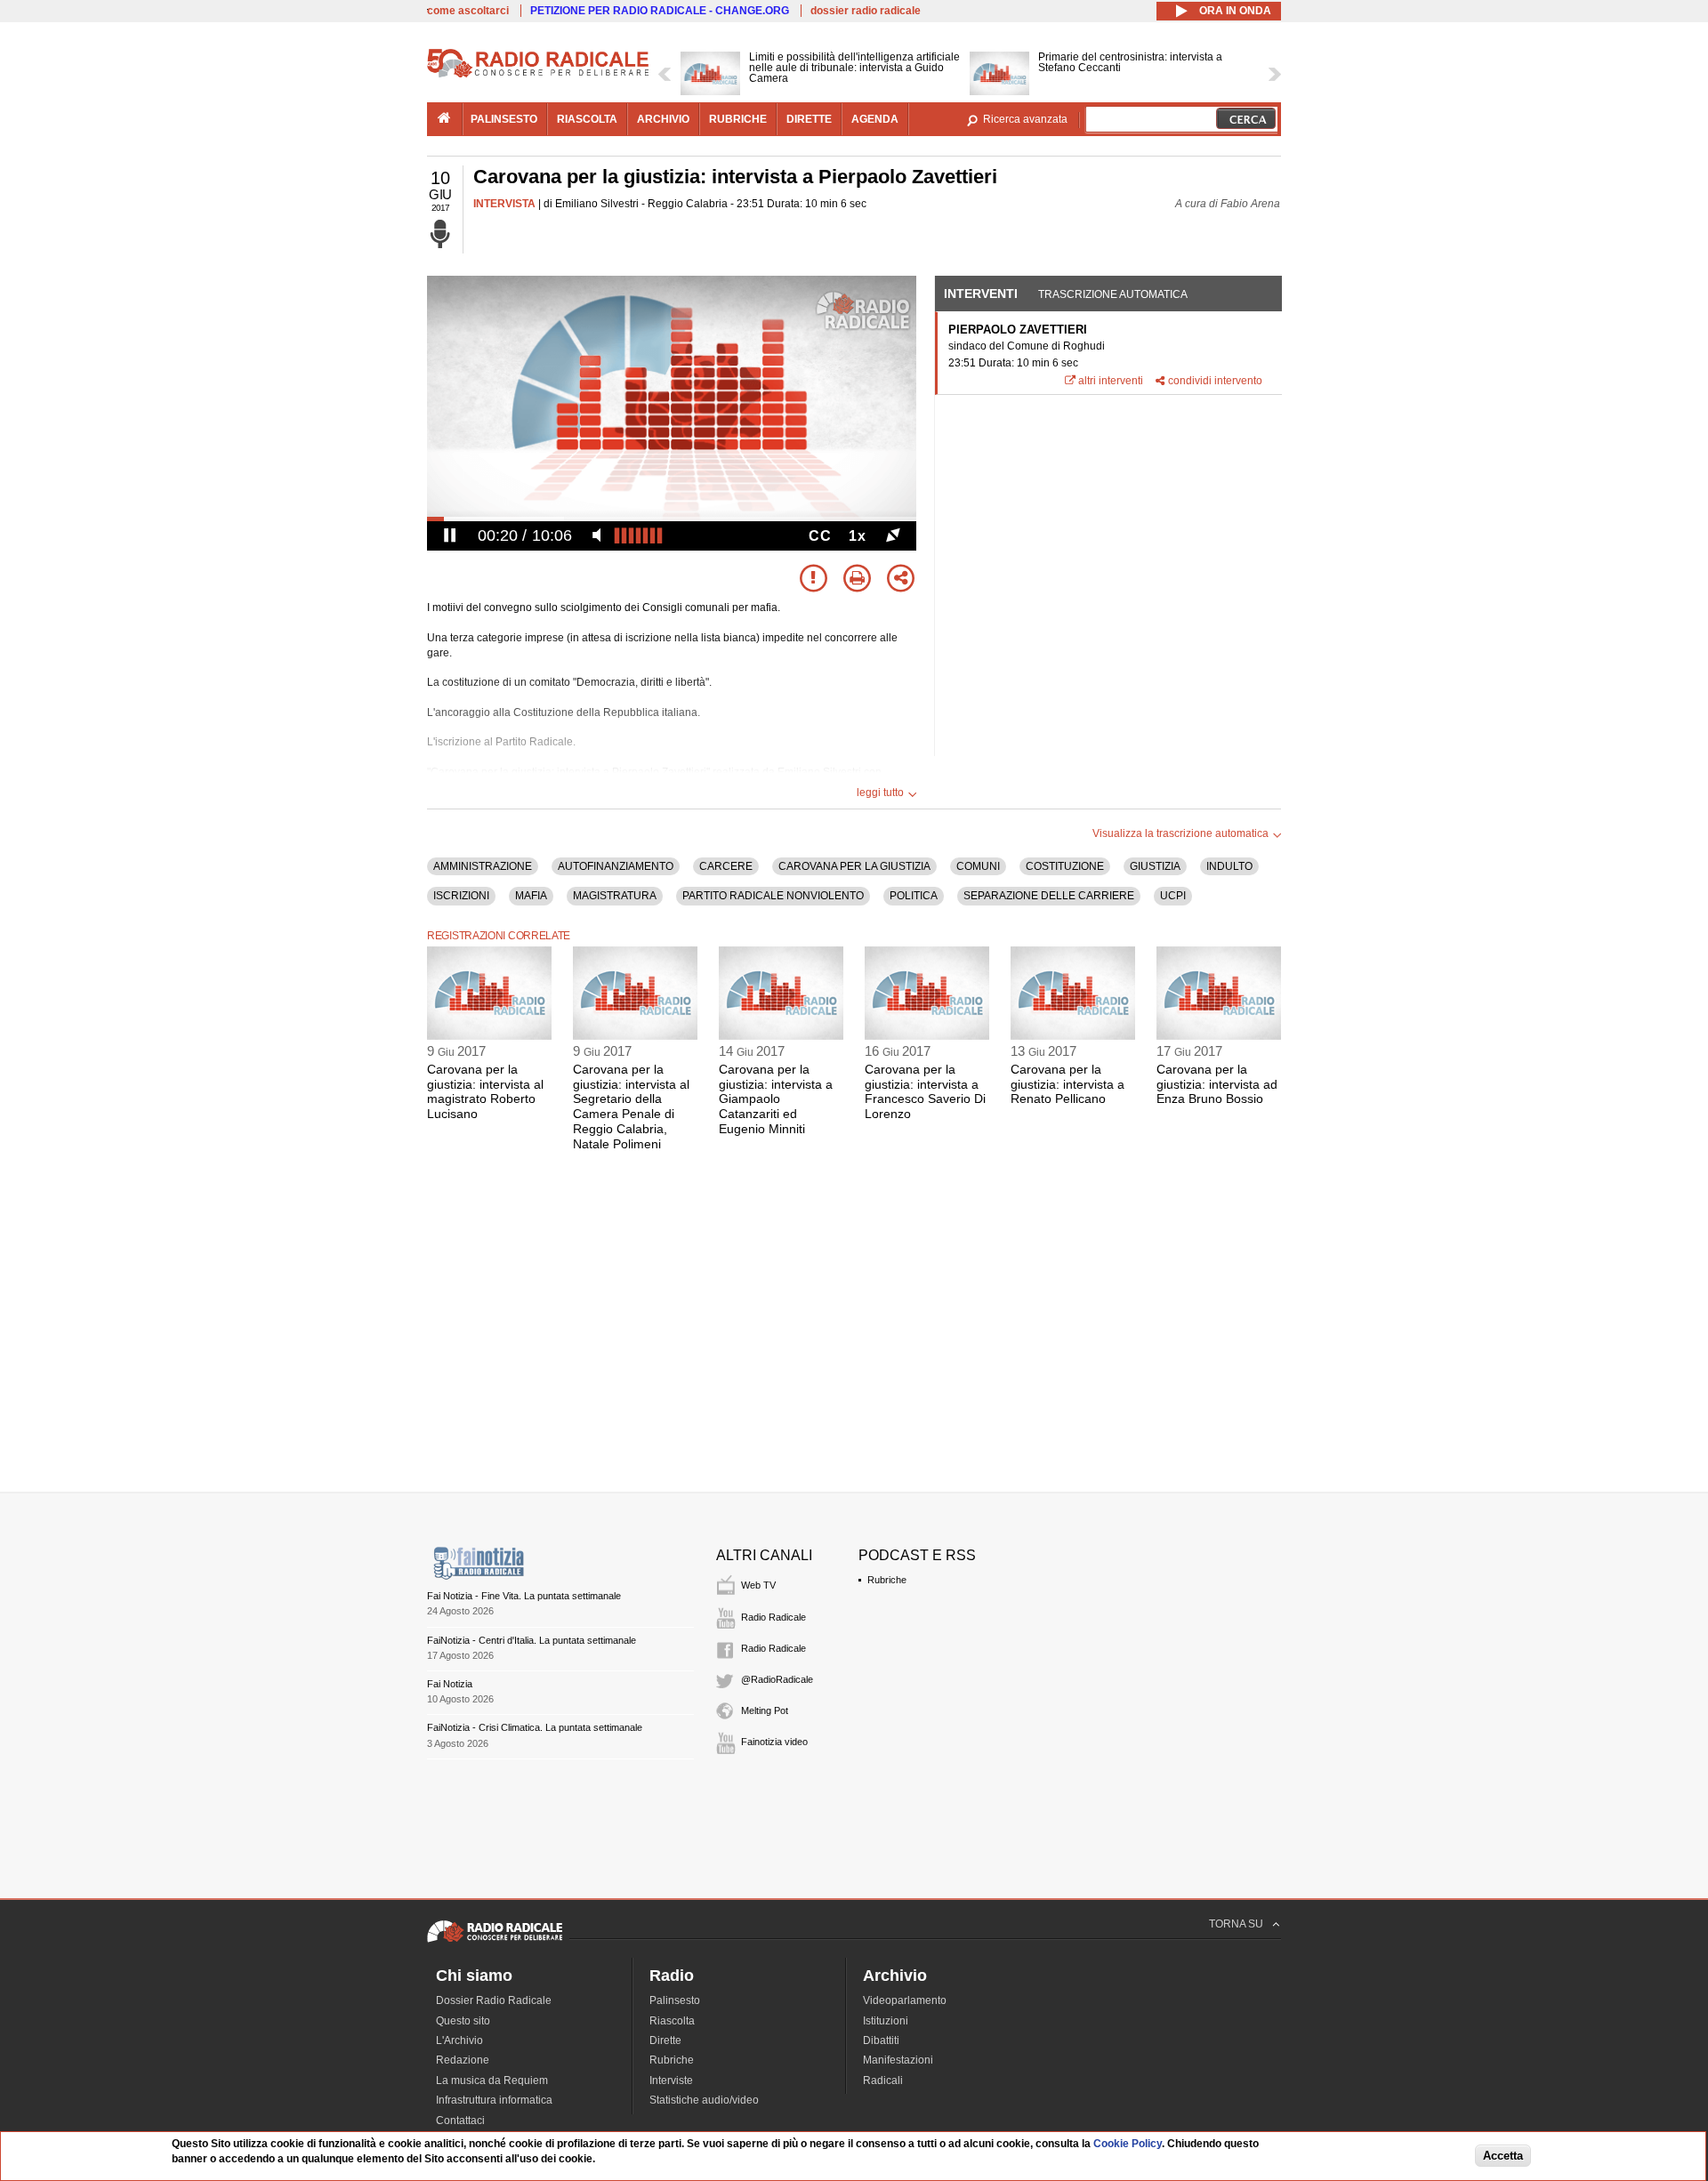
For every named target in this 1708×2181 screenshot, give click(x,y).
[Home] (538, 75)
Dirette (665, 2040)
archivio (663, 119)
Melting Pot (765, 1710)
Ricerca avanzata (1025, 119)
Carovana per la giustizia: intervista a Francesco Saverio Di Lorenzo (925, 1091)
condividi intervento (1215, 381)
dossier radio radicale (866, 11)
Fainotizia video (774, 1742)
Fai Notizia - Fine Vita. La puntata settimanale (524, 1596)
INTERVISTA (504, 204)
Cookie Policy (1128, 2144)
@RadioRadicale (777, 1679)
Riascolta (672, 2021)
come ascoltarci (468, 11)
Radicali (883, 2080)
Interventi (981, 294)
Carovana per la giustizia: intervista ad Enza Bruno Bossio (1217, 1084)
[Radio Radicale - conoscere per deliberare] (495, 1942)
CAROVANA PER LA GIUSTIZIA (854, 866)
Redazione (463, 2060)
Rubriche (887, 1580)
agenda (875, 119)
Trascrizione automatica (1113, 294)
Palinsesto (675, 2000)
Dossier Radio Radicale (494, 2000)
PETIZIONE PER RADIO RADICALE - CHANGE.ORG (660, 11)
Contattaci (460, 2121)
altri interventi (1111, 381)
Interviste (671, 2080)
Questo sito (463, 2021)
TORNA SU (1236, 1924)
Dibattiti (881, 2040)
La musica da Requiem (492, 2080)
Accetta (1503, 2156)
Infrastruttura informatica (494, 2100)
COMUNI (978, 866)
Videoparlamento (905, 2000)
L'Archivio (459, 2040)
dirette (809, 119)
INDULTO (1229, 866)
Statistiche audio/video (704, 2100)
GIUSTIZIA (1155, 866)
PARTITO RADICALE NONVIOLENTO (773, 896)
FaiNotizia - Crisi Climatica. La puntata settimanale (535, 1727)
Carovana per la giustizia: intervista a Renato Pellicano (1067, 1084)
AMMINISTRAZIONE (483, 866)
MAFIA (531, 896)
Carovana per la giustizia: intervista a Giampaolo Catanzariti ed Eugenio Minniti (776, 1099)
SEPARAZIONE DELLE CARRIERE (1049, 896)
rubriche (738, 119)
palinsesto (504, 119)
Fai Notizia (450, 1684)
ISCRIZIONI (461, 896)
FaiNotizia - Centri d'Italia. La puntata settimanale (532, 1640)
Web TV (758, 1585)
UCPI (1173, 896)
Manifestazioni (898, 2060)
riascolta (587, 119)
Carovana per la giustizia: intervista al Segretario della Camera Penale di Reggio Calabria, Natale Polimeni (631, 1107)
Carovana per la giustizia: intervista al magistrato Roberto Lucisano (485, 1091)
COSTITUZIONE (1065, 866)
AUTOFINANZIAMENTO (616, 866)
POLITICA (914, 896)
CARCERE (726, 866)
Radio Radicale (773, 1617)
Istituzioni (886, 2021)
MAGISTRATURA (615, 896)
